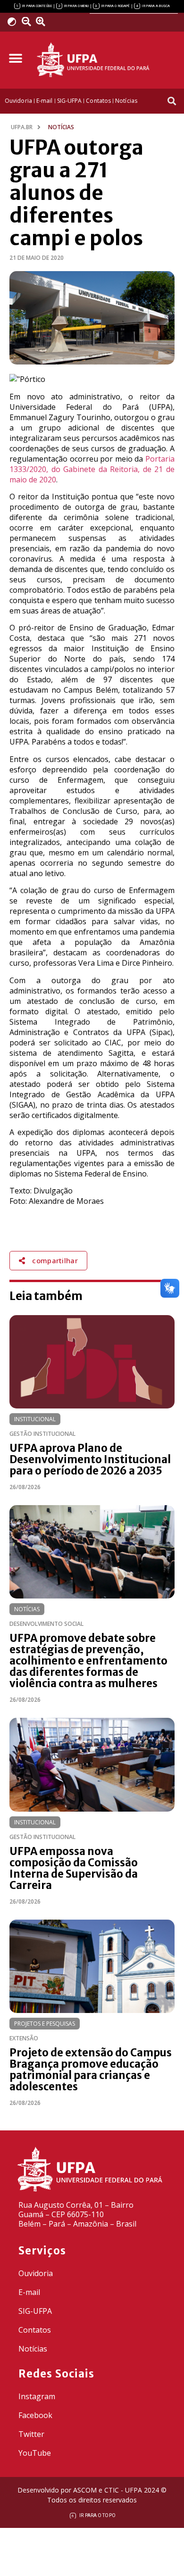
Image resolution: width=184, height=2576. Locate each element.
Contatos (35, 2330)
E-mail (29, 2292)
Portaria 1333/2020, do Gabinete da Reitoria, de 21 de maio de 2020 (92, 469)
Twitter (31, 2434)
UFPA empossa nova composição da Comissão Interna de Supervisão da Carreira (74, 1868)
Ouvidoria (36, 2273)
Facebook (35, 2415)
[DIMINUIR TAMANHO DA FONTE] (28, 22)
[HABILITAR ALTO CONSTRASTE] (15, 21)
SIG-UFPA (35, 2311)
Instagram (37, 2396)
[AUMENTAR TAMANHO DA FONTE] (44, 22)
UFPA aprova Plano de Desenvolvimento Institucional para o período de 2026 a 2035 (90, 1459)
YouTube (35, 2453)
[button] (15, 59)
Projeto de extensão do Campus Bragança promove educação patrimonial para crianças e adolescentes (91, 2070)
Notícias (27, 1609)
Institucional (35, 1419)
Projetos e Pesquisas (45, 2024)
